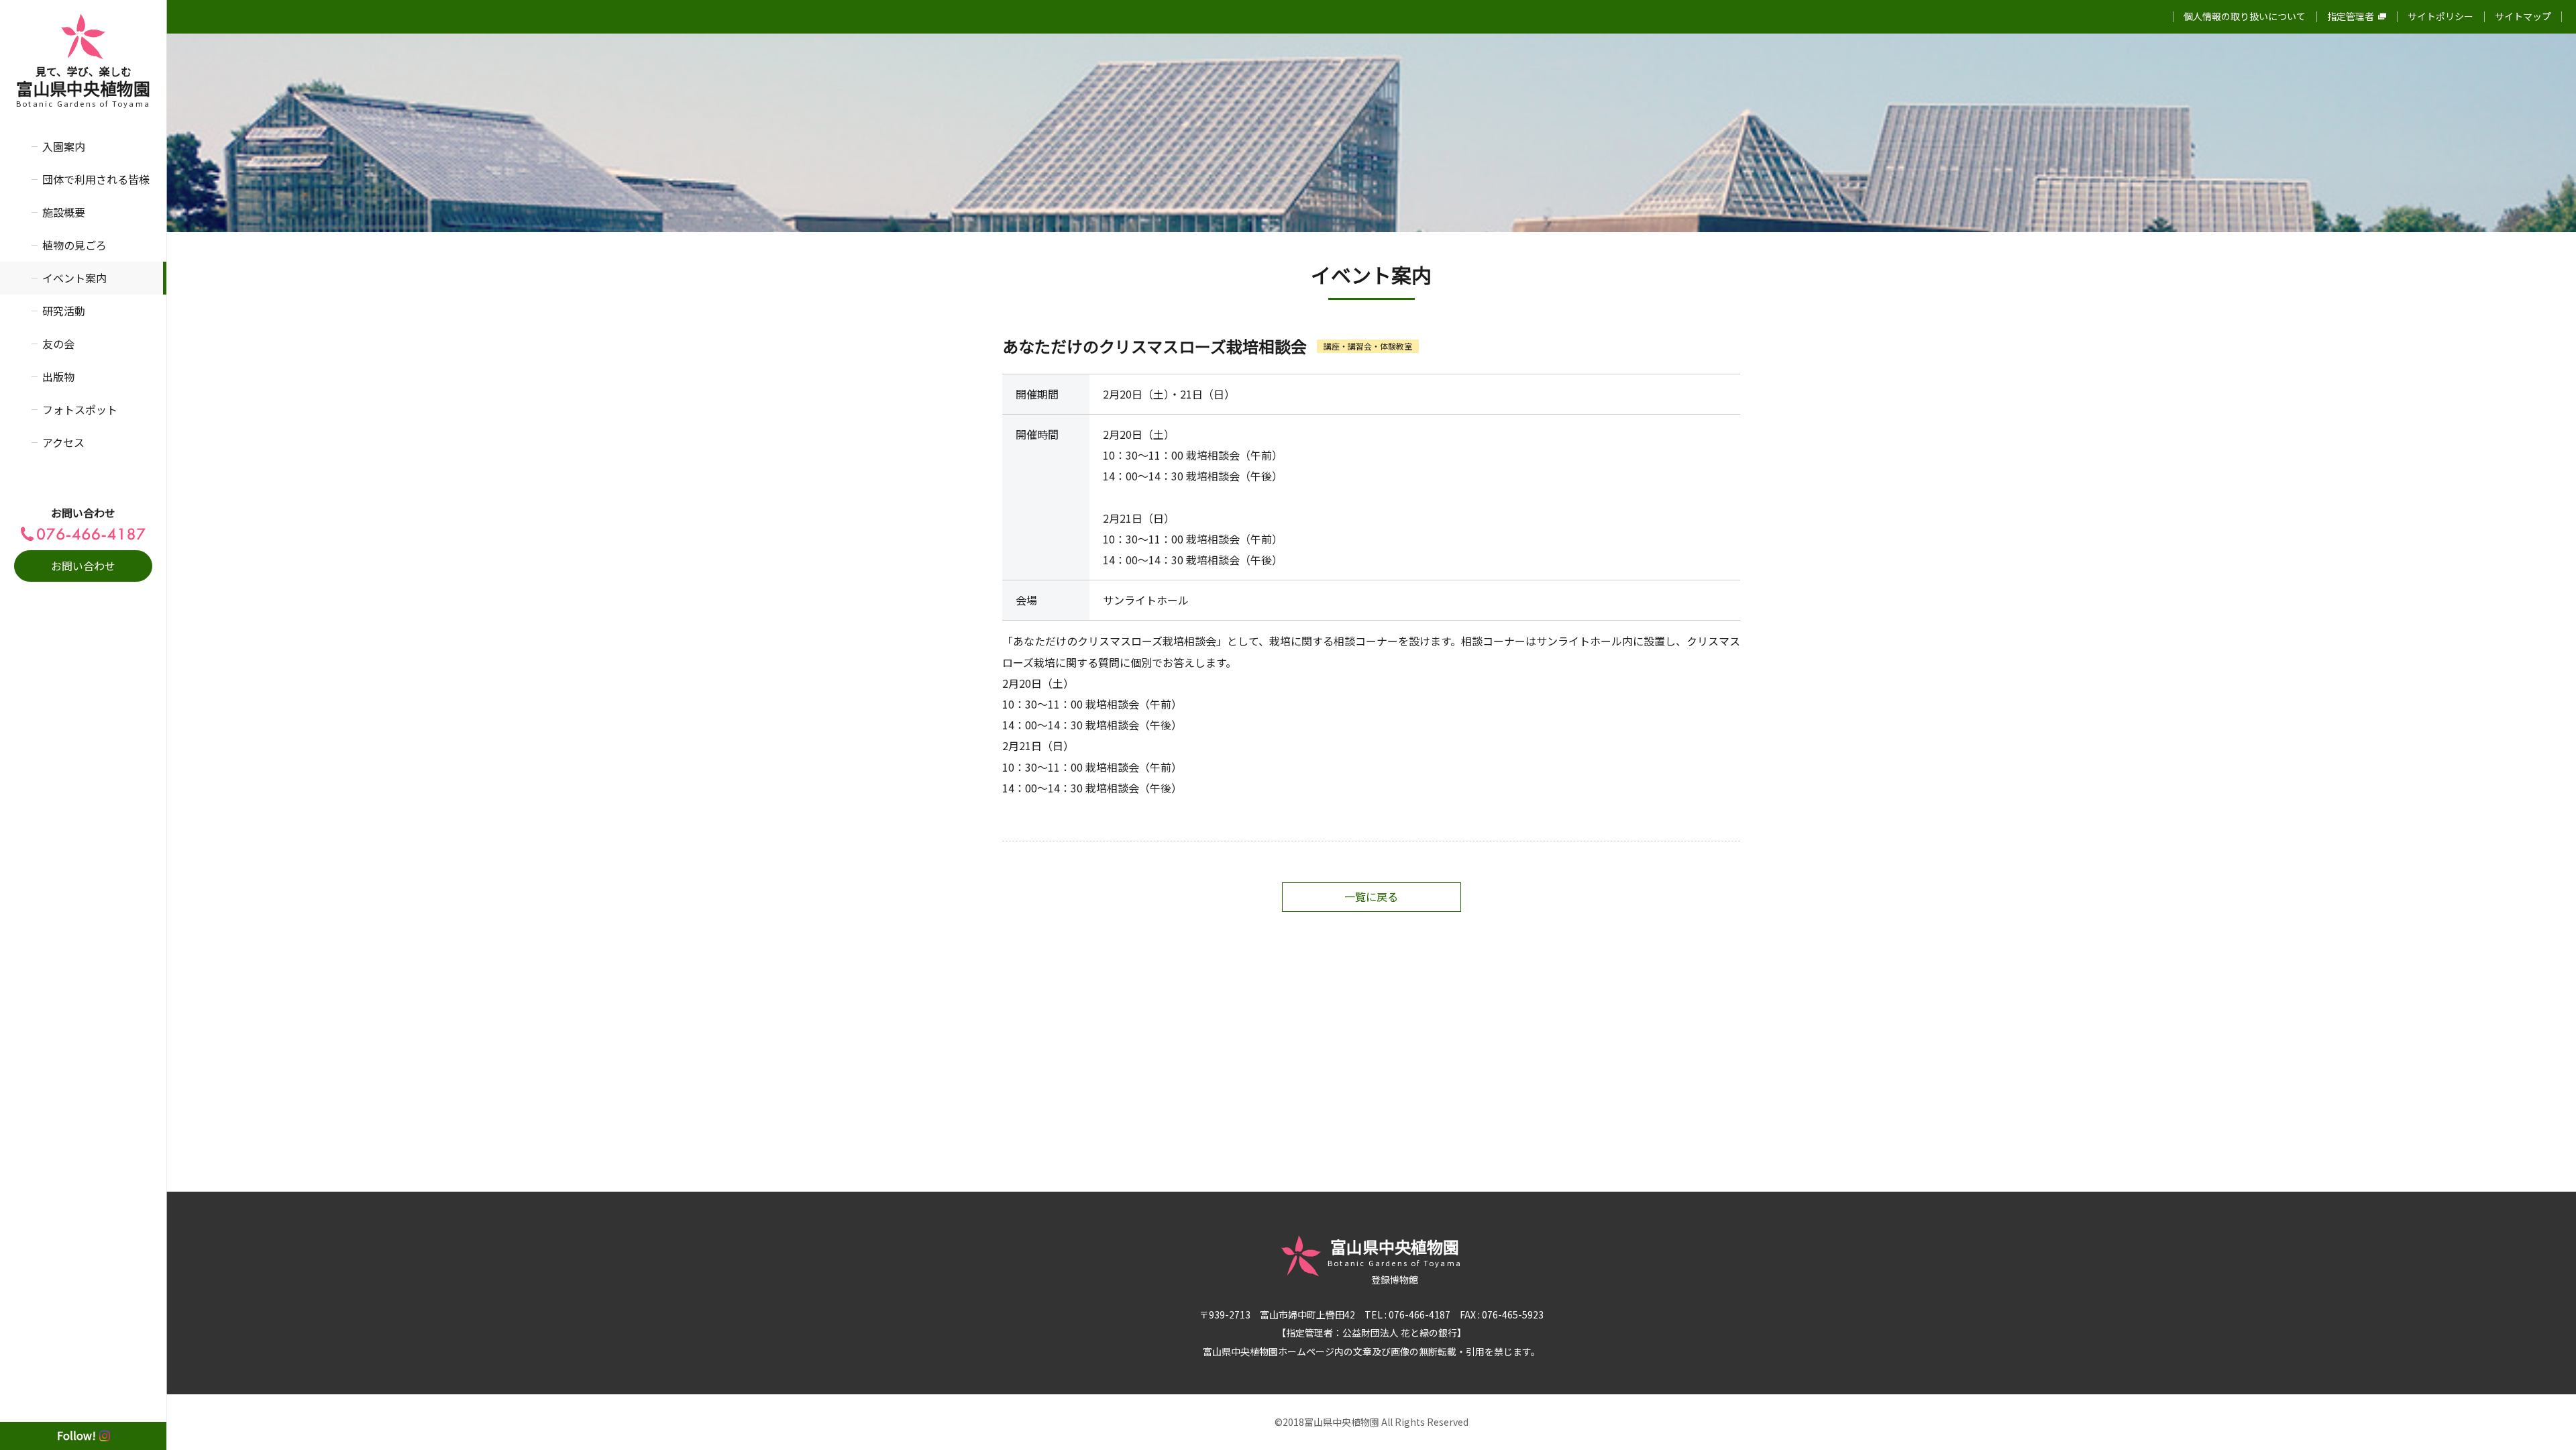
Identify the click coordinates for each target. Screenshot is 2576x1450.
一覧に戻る (1371, 896)
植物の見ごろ (74, 245)
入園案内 (64, 146)
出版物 (58, 376)
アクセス (63, 442)
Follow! (76, 1435)
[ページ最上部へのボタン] (2544, 1418)
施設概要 (64, 212)
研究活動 (64, 311)
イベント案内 (74, 278)
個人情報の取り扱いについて (2245, 16)
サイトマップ (2523, 16)
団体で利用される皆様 (96, 179)
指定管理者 (2351, 16)
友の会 (58, 344)
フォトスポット (80, 409)
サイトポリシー (2440, 16)
